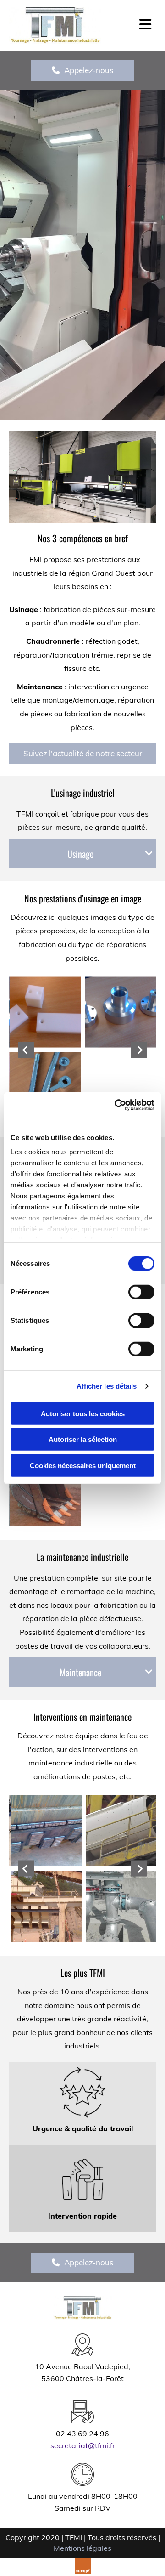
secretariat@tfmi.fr (83, 2445)
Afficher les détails (107, 1386)
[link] (149, 854)
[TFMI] (40, 25)
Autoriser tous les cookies (83, 1413)
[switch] (141, 1292)
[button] (82, 70)
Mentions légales (82, 2548)
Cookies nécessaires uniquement (83, 1465)
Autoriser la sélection (83, 1439)
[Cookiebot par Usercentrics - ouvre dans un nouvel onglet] (116, 1105)
